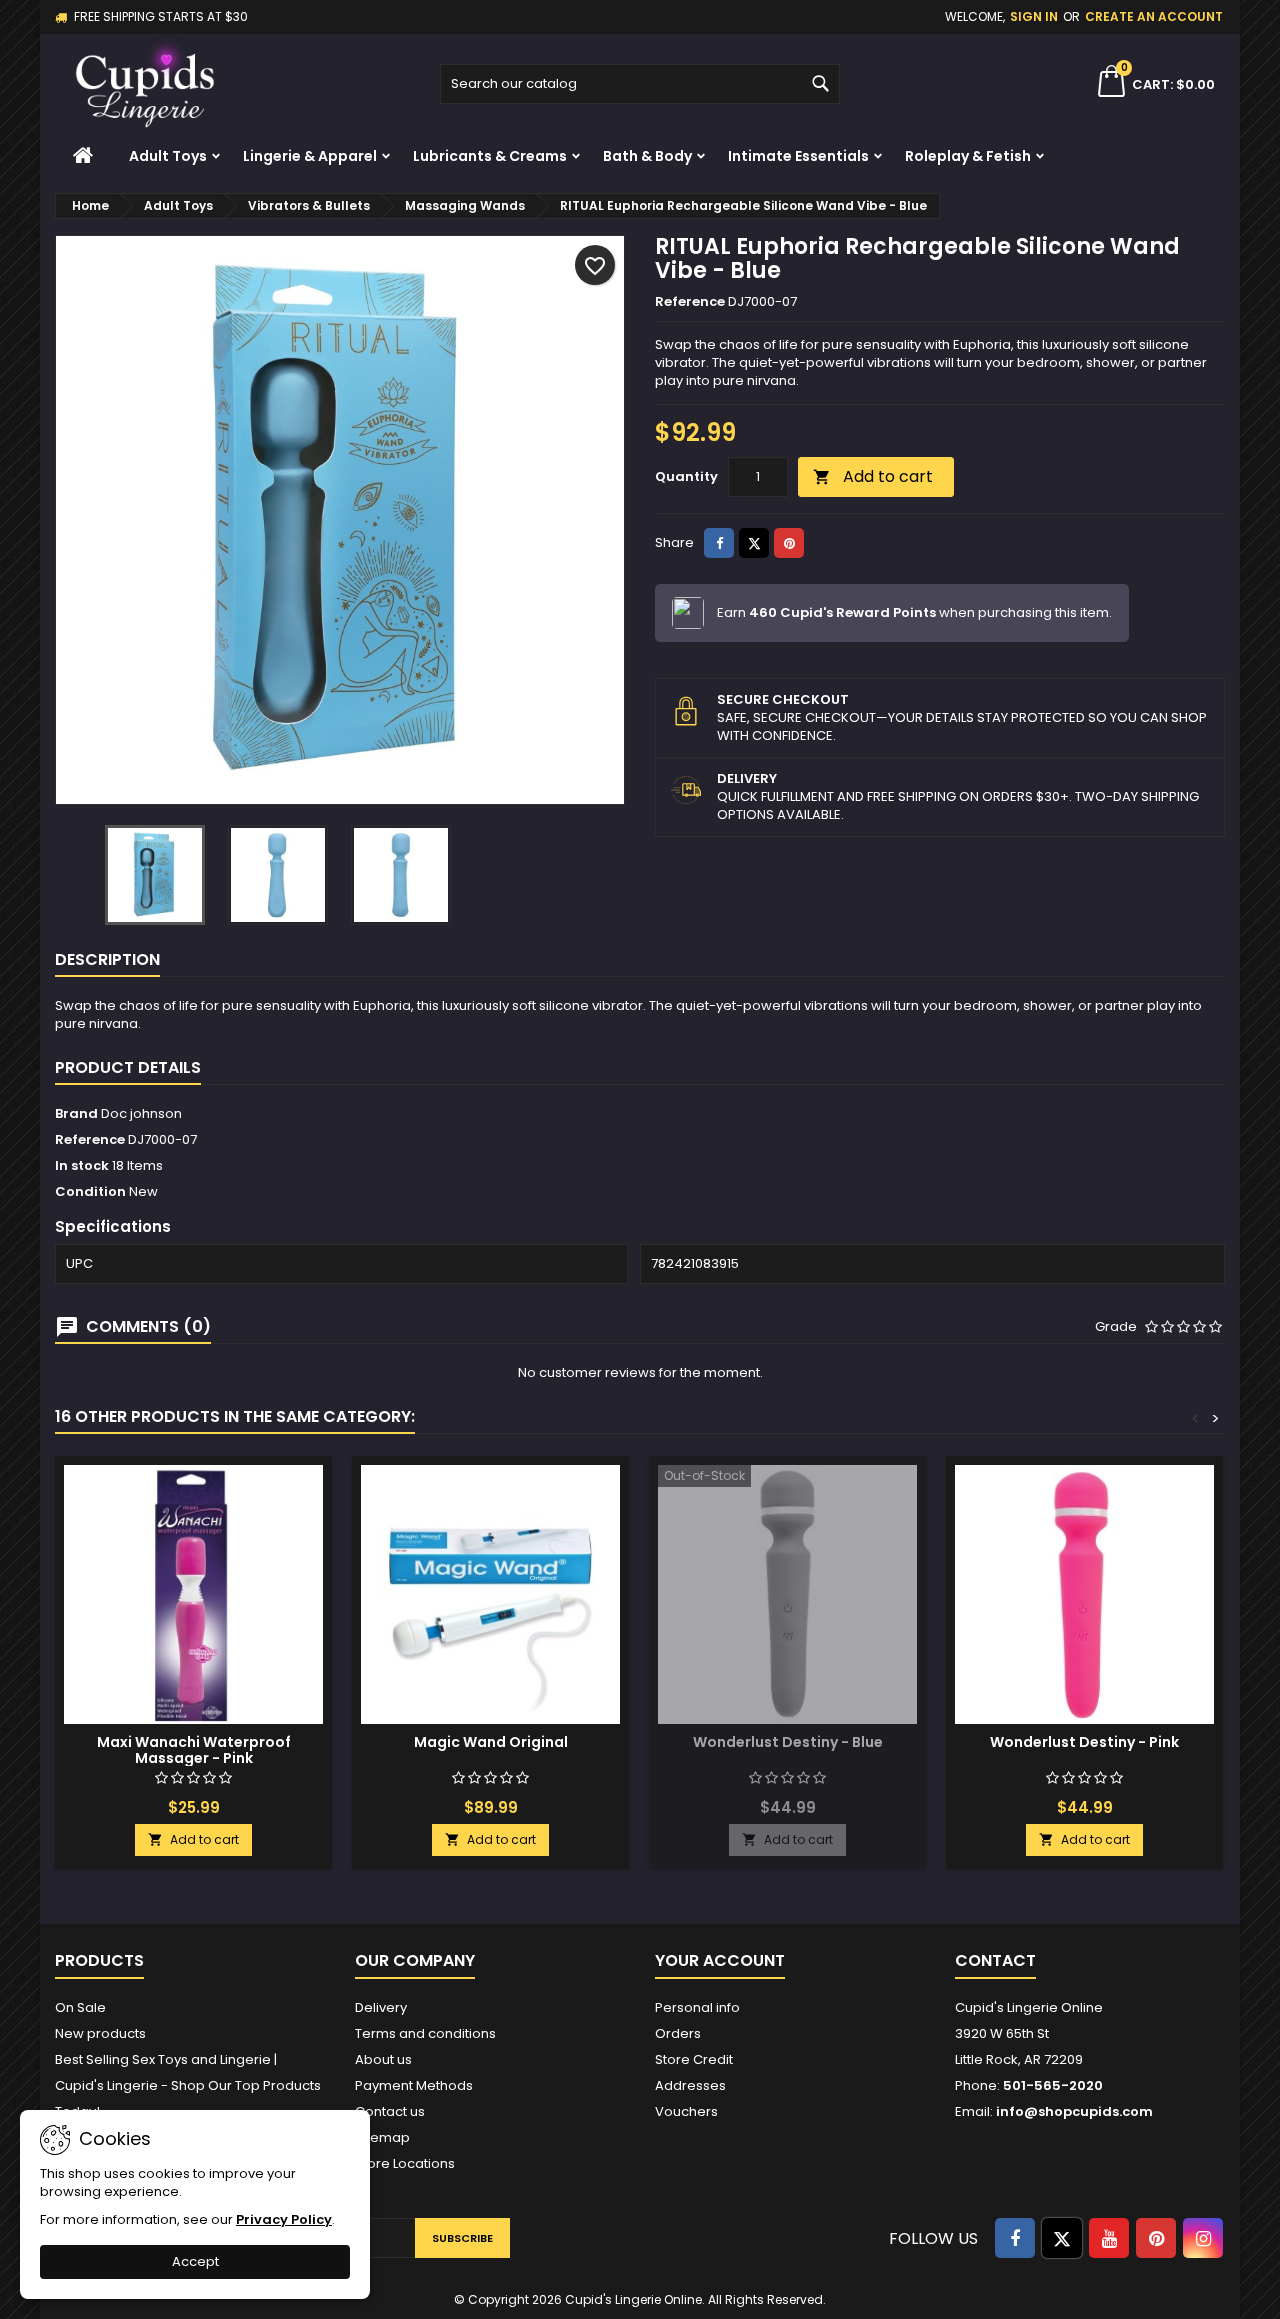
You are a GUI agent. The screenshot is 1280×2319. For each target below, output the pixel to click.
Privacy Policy (284, 2219)
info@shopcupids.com (1074, 2111)
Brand (76, 1114)
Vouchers (686, 2111)
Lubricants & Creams (490, 156)
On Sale (80, 2007)
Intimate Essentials (798, 156)
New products (100, 2033)
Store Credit (694, 2059)
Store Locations (405, 2163)
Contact (995, 1960)
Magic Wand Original (491, 1742)
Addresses (690, 2085)
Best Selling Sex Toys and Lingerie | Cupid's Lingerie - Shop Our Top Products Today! (188, 2085)
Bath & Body (647, 156)
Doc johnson (141, 1113)
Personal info (697, 2007)
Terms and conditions (425, 2033)
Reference (690, 302)
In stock (82, 1166)
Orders (678, 2033)
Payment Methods (414, 2085)
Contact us (390, 2111)
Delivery (381, 2007)
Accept (195, 2261)
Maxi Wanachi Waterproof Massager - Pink (194, 1750)
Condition (90, 1192)
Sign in (1034, 16)
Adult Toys (168, 156)
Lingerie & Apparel (310, 156)
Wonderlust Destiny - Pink (1084, 1742)
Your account (720, 1960)
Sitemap (382, 2137)
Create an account (1154, 16)
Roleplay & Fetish (968, 156)
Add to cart (873, 476)
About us (383, 2059)
